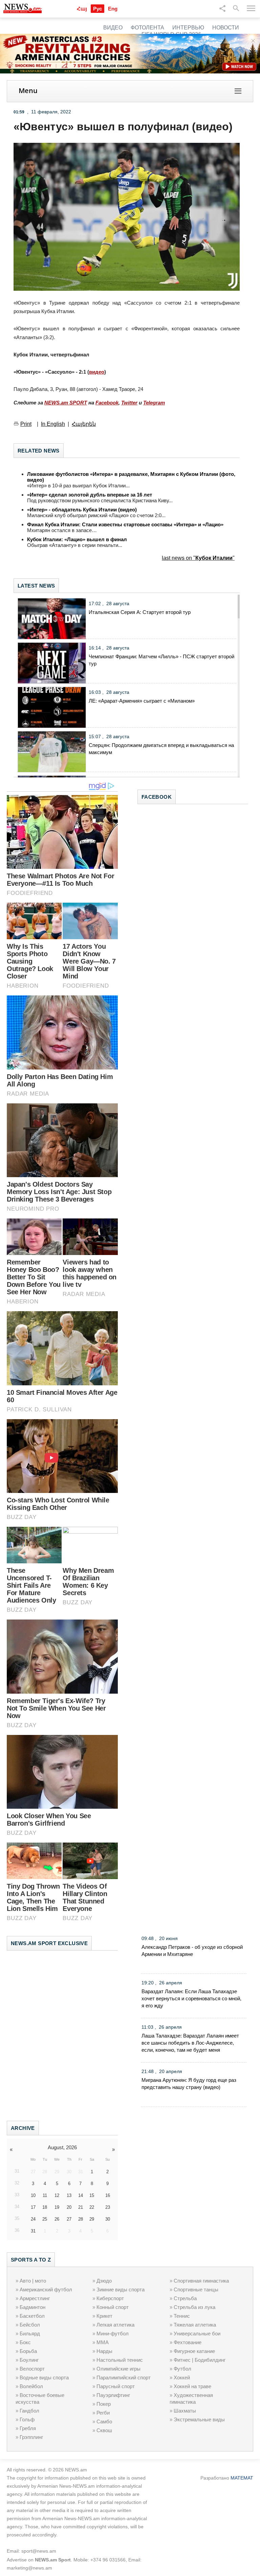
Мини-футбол (113, 2333)
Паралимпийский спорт (124, 2377)
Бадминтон (32, 2307)
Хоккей (182, 2377)
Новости (226, 28)
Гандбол (29, 2411)
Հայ (82, 9)
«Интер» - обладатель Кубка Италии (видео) (82, 510)
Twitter (129, 403)
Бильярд (30, 2333)
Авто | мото (33, 2281)
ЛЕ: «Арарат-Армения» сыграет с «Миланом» (142, 701)
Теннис (182, 2316)
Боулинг (29, 2360)
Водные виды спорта (44, 2377)
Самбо (104, 2421)
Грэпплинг (31, 2437)
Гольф (27, 2419)
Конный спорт (113, 2307)
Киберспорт (110, 2298)
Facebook (107, 403)
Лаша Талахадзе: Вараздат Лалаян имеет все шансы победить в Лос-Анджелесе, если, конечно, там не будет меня (190, 2043)
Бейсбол (30, 2325)
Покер (104, 2404)
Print (26, 424)
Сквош (104, 2430)
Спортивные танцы (196, 2289)
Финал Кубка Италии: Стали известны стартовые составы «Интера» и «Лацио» (125, 524)
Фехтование (188, 2342)
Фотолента (147, 28)
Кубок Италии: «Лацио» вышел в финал (77, 539)
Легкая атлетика (115, 2325)
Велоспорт (32, 2369)
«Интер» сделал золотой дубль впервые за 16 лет (90, 495)
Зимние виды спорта (121, 2289)
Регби (103, 2413)
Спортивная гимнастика (201, 2281)
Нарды (104, 2351)
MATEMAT (242, 2478)
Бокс (25, 2342)
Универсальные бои (197, 2333)
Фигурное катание (194, 2351)
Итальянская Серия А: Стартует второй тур (140, 612)
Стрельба (185, 2298)
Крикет (104, 2316)
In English (53, 424)
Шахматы (185, 2411)
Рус (97, 9)
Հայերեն (84, 424)
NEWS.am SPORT (66, 403)
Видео (113, 28)
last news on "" (198, 558)
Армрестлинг (35, 2298)
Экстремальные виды (199, 2419)
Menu (28, 91)
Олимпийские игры (118, 2369)
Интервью (188, 28)
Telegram (154, 403)
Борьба (28, 2351)
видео (97, 372)
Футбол (182, 2369)
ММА (103, 2342)
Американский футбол (46, 2289)
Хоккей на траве (192, 2386)
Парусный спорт (116, 2386)
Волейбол (31, 2386)
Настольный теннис (120, 2360)
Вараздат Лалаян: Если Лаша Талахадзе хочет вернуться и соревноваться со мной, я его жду (191, 1998)
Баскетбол (32, 2316)
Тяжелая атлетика (195, 2325)
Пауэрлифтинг (113, 2395)
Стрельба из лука (194, 2307)
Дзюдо (104, 2281)
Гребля (28, 2428)
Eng (113, 9)
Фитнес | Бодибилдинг (200, 2360)
